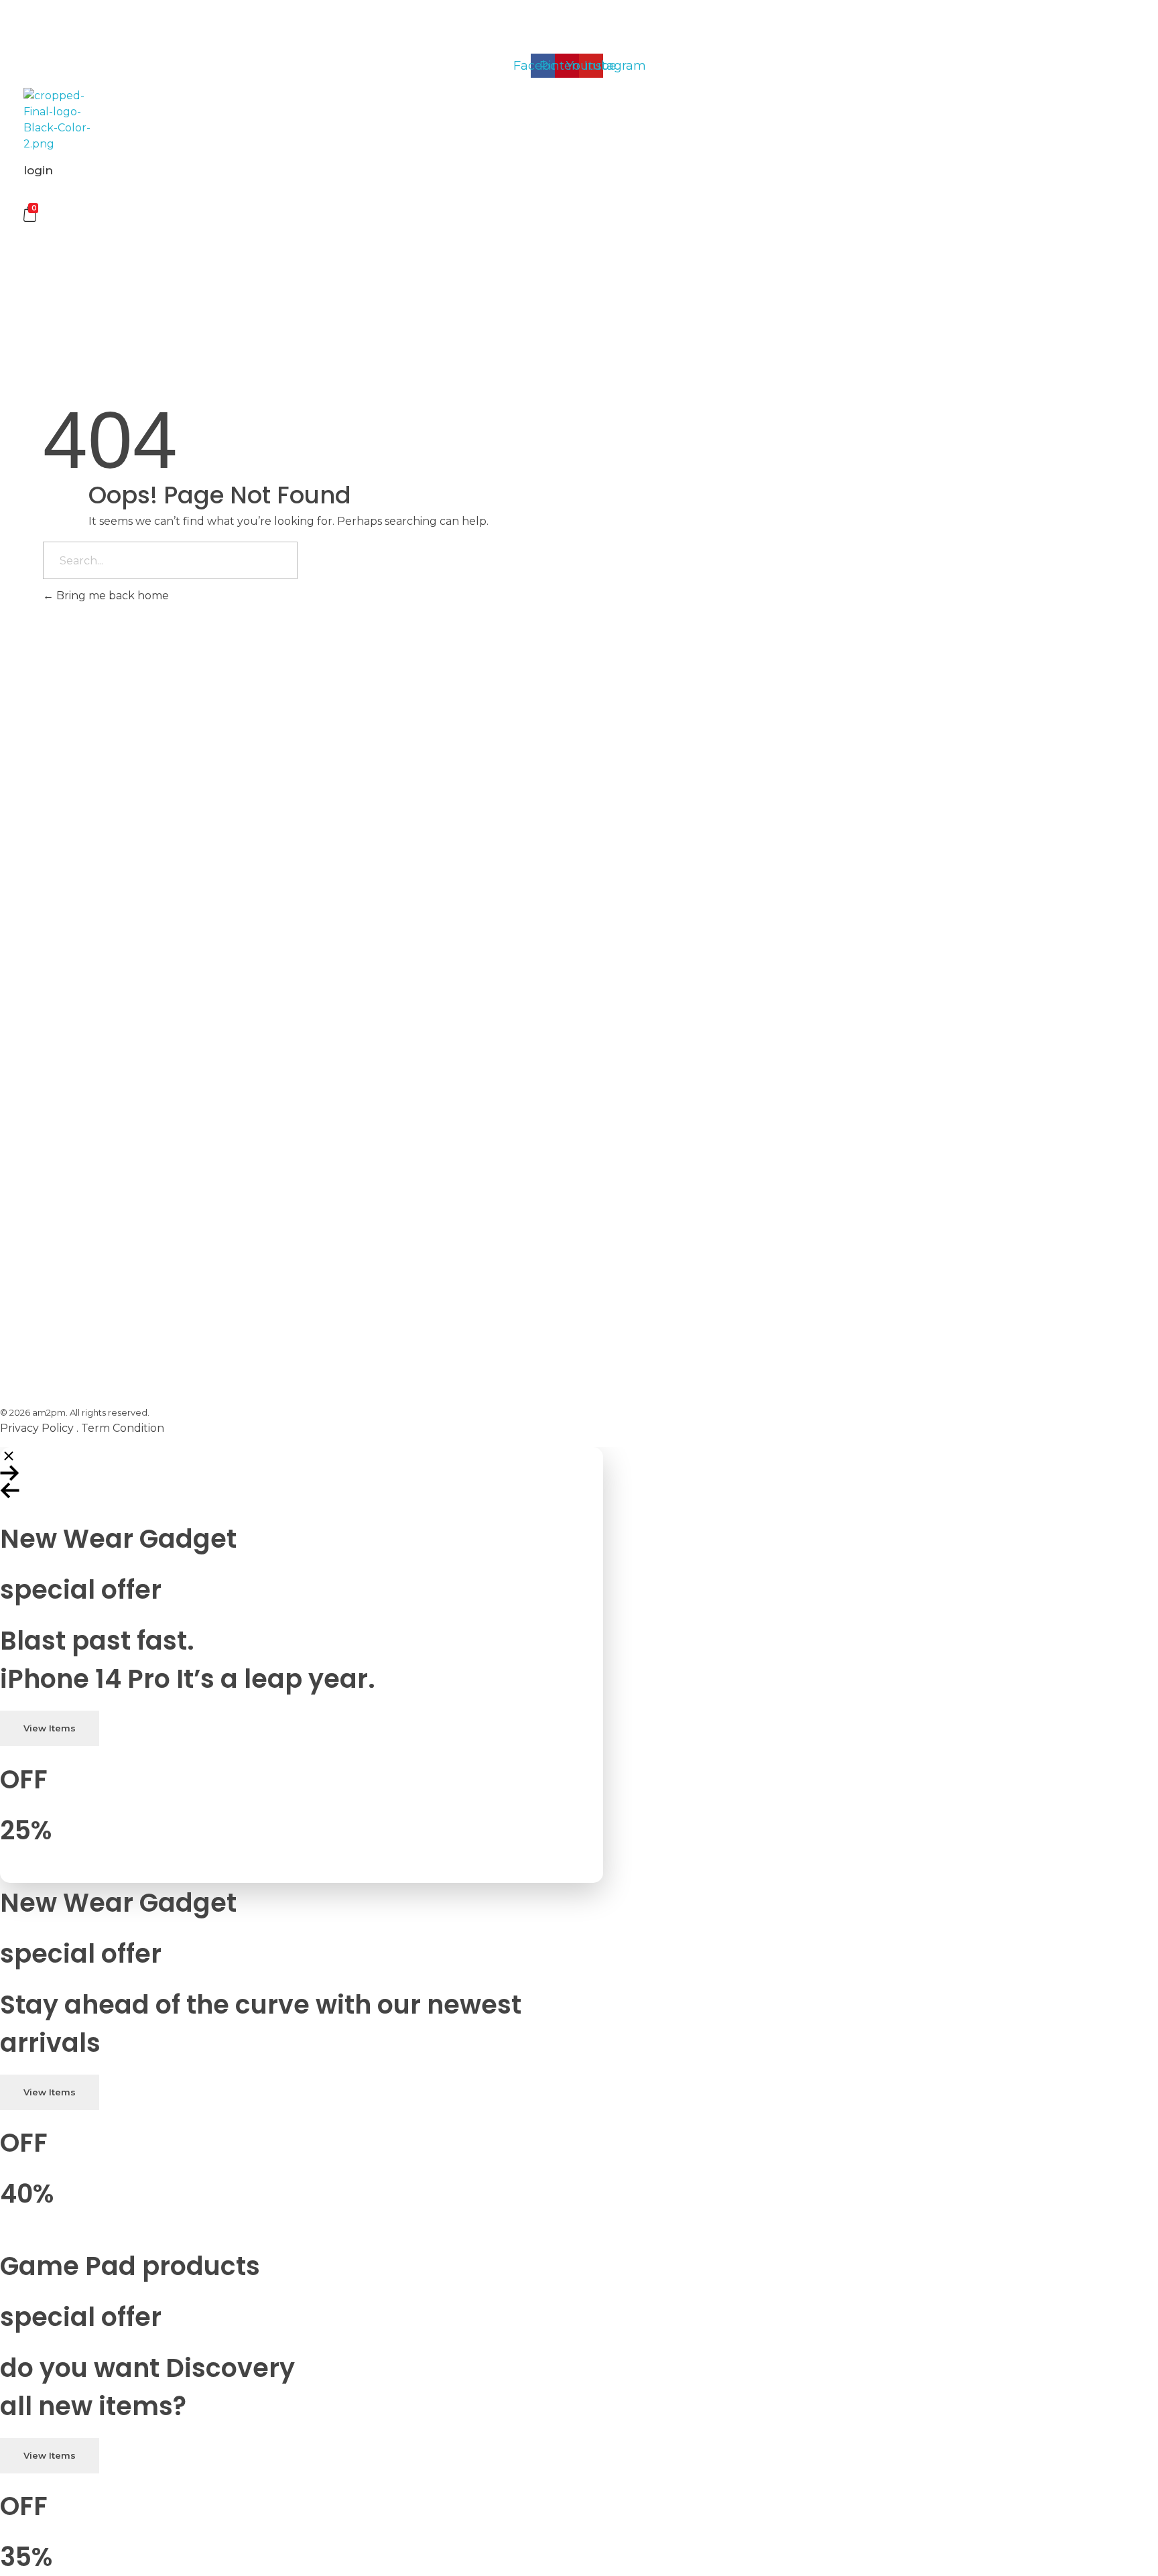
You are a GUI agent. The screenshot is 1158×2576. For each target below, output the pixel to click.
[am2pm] (57, 120)
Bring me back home (111, 596)
